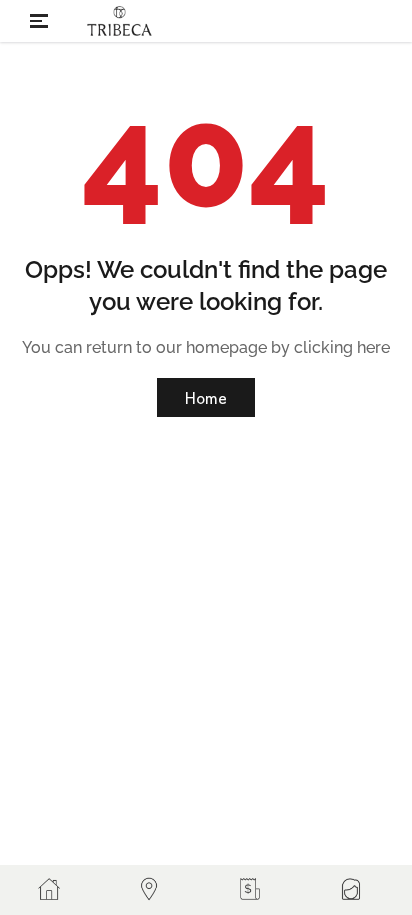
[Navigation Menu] (36, 21)
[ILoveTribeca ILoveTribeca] (119, 21)
